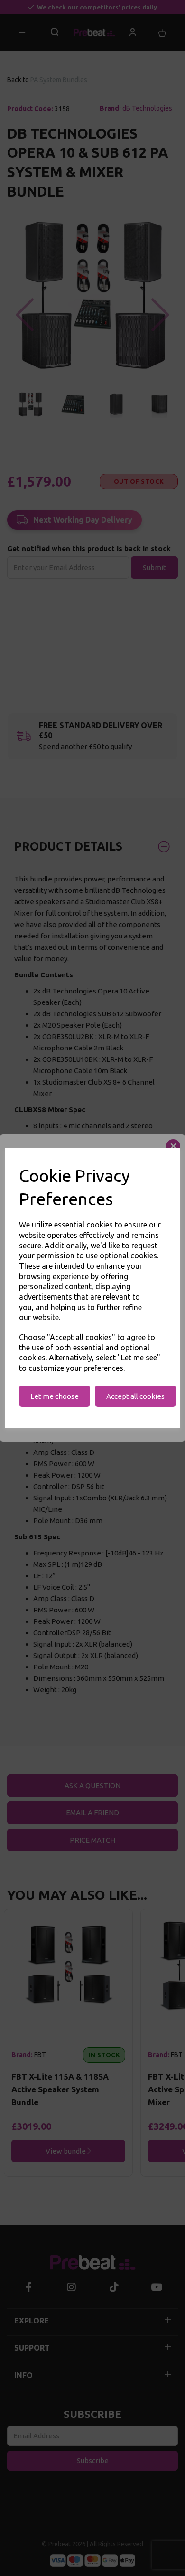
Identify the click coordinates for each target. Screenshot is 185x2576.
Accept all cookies (135, 1396)
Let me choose (55, 1396)
